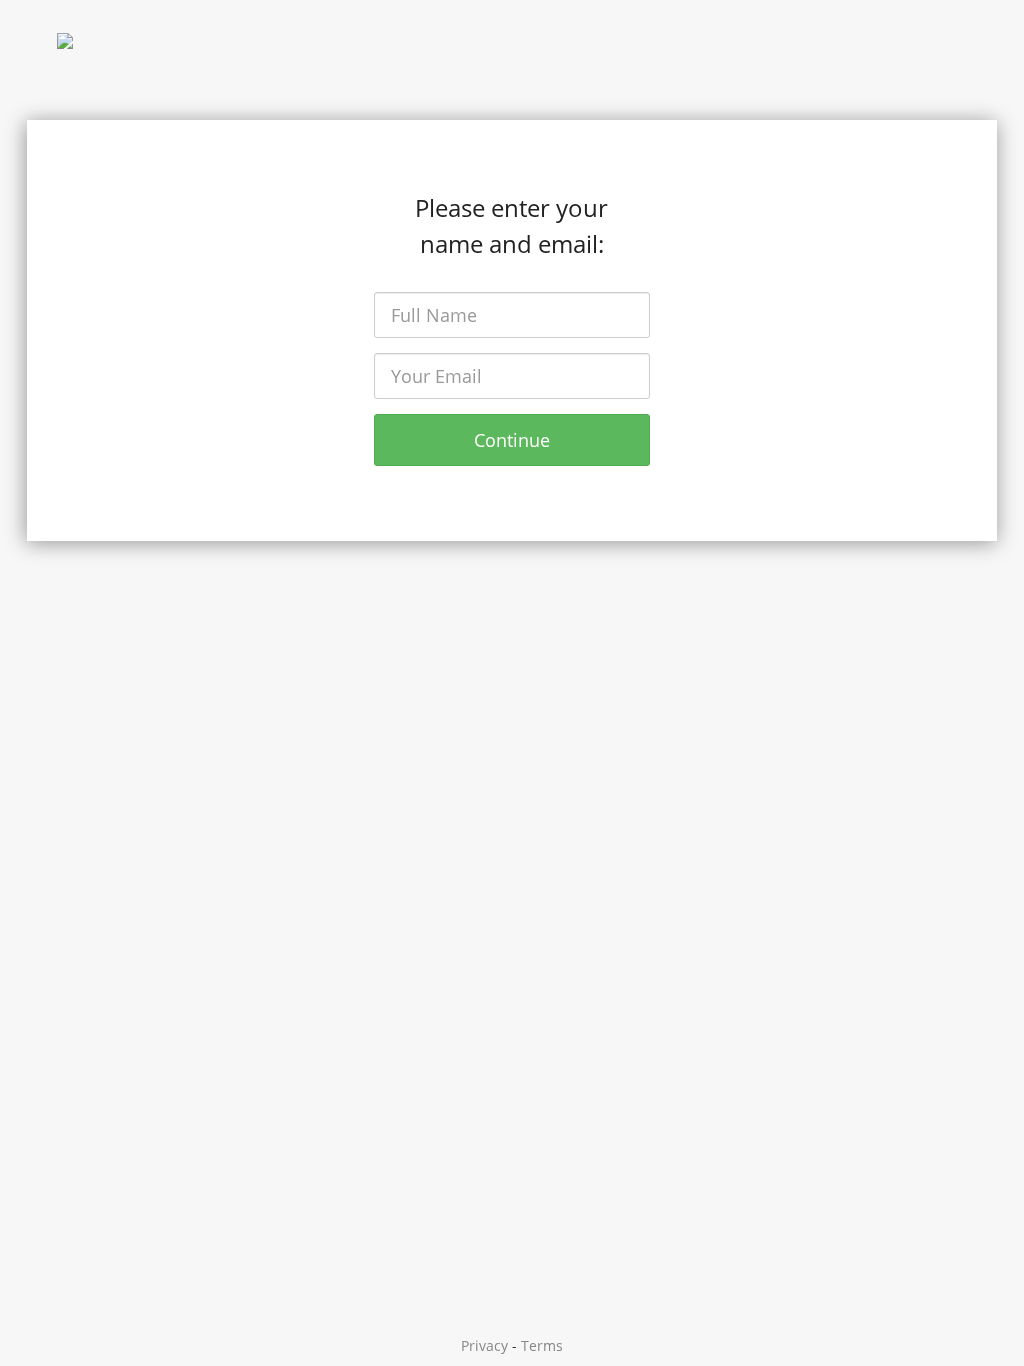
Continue (512, 440)
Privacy (484, 1345)
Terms (542, 1345)
